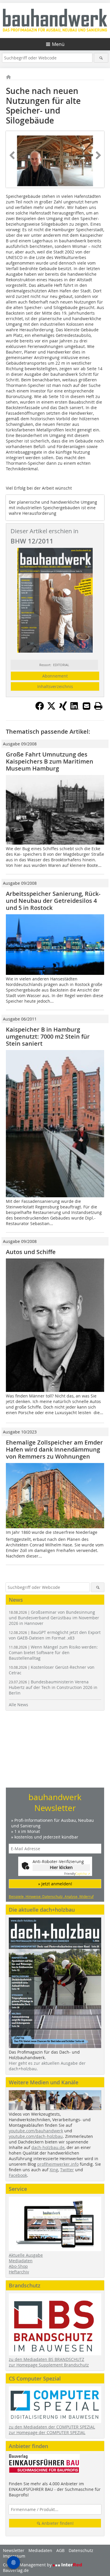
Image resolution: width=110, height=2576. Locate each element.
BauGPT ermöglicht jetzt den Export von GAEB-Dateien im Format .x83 (55, 1635)
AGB (60, 2550)
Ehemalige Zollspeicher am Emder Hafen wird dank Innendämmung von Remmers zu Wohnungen (54, 1449)
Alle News (18, 1705)
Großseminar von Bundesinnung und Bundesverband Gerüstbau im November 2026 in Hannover (54, 1618)
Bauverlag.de (16, 2570)
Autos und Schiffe (31, 1252)
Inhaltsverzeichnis (55, 686)
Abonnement (55, 676)
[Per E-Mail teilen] (87, 706)
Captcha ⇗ (77, 1874)
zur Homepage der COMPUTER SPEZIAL (47, 2432)
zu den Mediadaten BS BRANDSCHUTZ (46, 2359)
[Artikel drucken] (98, 706)
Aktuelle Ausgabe (26, 2255)
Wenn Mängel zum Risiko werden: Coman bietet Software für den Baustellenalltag (53, 1653)
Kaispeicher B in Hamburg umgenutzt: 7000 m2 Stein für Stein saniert (48, 1036)
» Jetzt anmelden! (55, 1884)
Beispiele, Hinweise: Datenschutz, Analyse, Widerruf (51, 1896)
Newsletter (14, 2550)
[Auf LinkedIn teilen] (75, 709)
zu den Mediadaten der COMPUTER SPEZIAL (52, 2427)
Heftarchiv (19, 2272)
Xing (54, 2170)
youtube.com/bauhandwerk (36, 2131)
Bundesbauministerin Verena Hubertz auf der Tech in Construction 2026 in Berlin (53, 1687)
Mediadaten (21, 2261)
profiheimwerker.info (58, 2164)
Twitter (67, 2170)
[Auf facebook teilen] (40, 709)
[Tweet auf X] (51, 709)
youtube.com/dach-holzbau (36, 2136)
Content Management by (28, 2565)
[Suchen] (101, 58)
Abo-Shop (18, 2266)
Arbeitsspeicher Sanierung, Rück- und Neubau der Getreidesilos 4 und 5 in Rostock (53, 901)
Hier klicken (61, 1867)
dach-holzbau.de (48, 2147)
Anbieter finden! (57, 2523)
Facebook (18, 2175)
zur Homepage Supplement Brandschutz (49, 2365)
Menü (58, 44)
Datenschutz (81, 2550)
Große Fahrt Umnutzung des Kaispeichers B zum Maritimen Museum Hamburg (50, 761)
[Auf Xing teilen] (63, 709)
